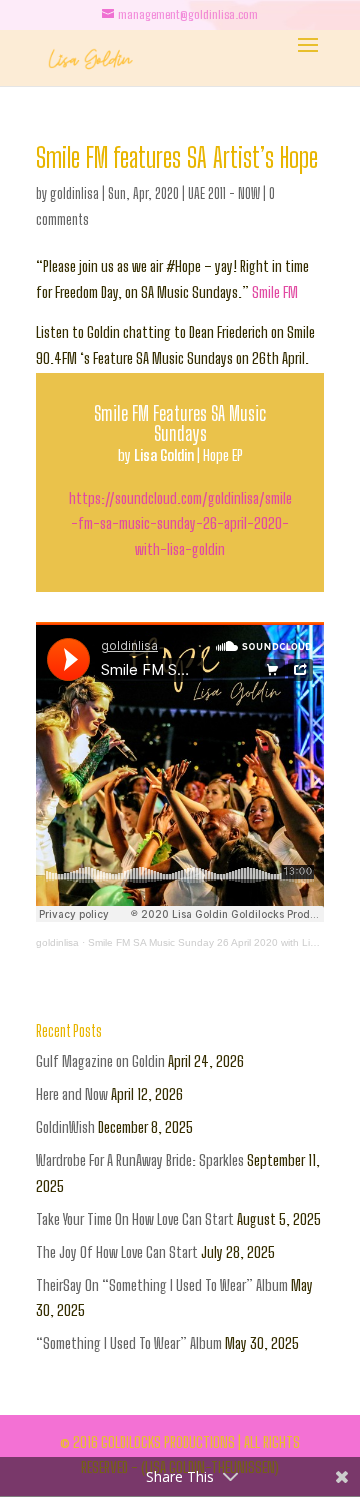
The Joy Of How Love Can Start (117, 1252)
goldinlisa (74, 193)
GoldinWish (65, 1127)
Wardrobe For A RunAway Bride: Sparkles (140, 1160)
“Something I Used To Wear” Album (129, 1343)
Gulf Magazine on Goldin (100, 1061)
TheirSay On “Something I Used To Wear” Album (162, 1285)
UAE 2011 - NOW (224, 193)
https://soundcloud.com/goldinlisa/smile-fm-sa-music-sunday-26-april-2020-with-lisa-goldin (180, 523)
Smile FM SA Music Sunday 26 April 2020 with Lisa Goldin (221, 942)
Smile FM (275, 292)
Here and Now (72, 1094)
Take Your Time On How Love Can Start (135, 1219)
